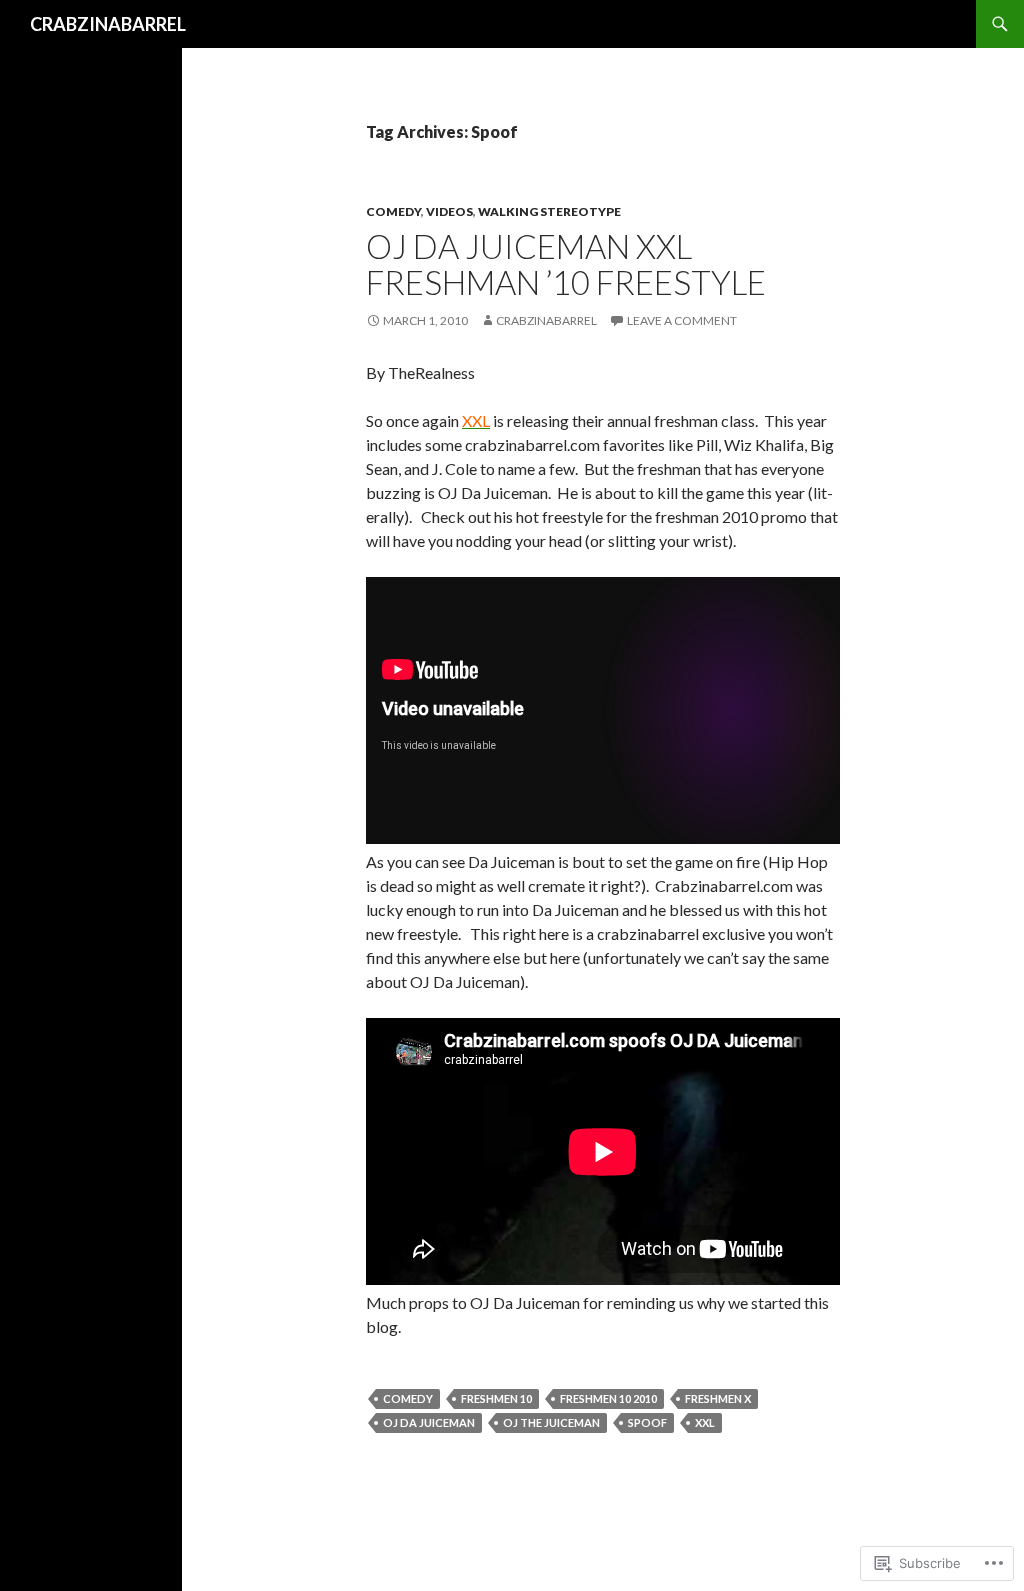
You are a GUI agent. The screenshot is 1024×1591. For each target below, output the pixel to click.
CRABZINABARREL (108, 24)
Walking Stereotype (549, 211)
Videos (449, 211)
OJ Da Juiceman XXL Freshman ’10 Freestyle (566, 264)
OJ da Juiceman (429, 1422)
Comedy (393, 211)
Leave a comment (682, 320)
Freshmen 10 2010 (608, 1398)
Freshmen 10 (496, 1398)
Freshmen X (718, 1398)
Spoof (647, 1422)
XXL (705, 1422)
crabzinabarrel (546, 320)
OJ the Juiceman (551, 1422)
